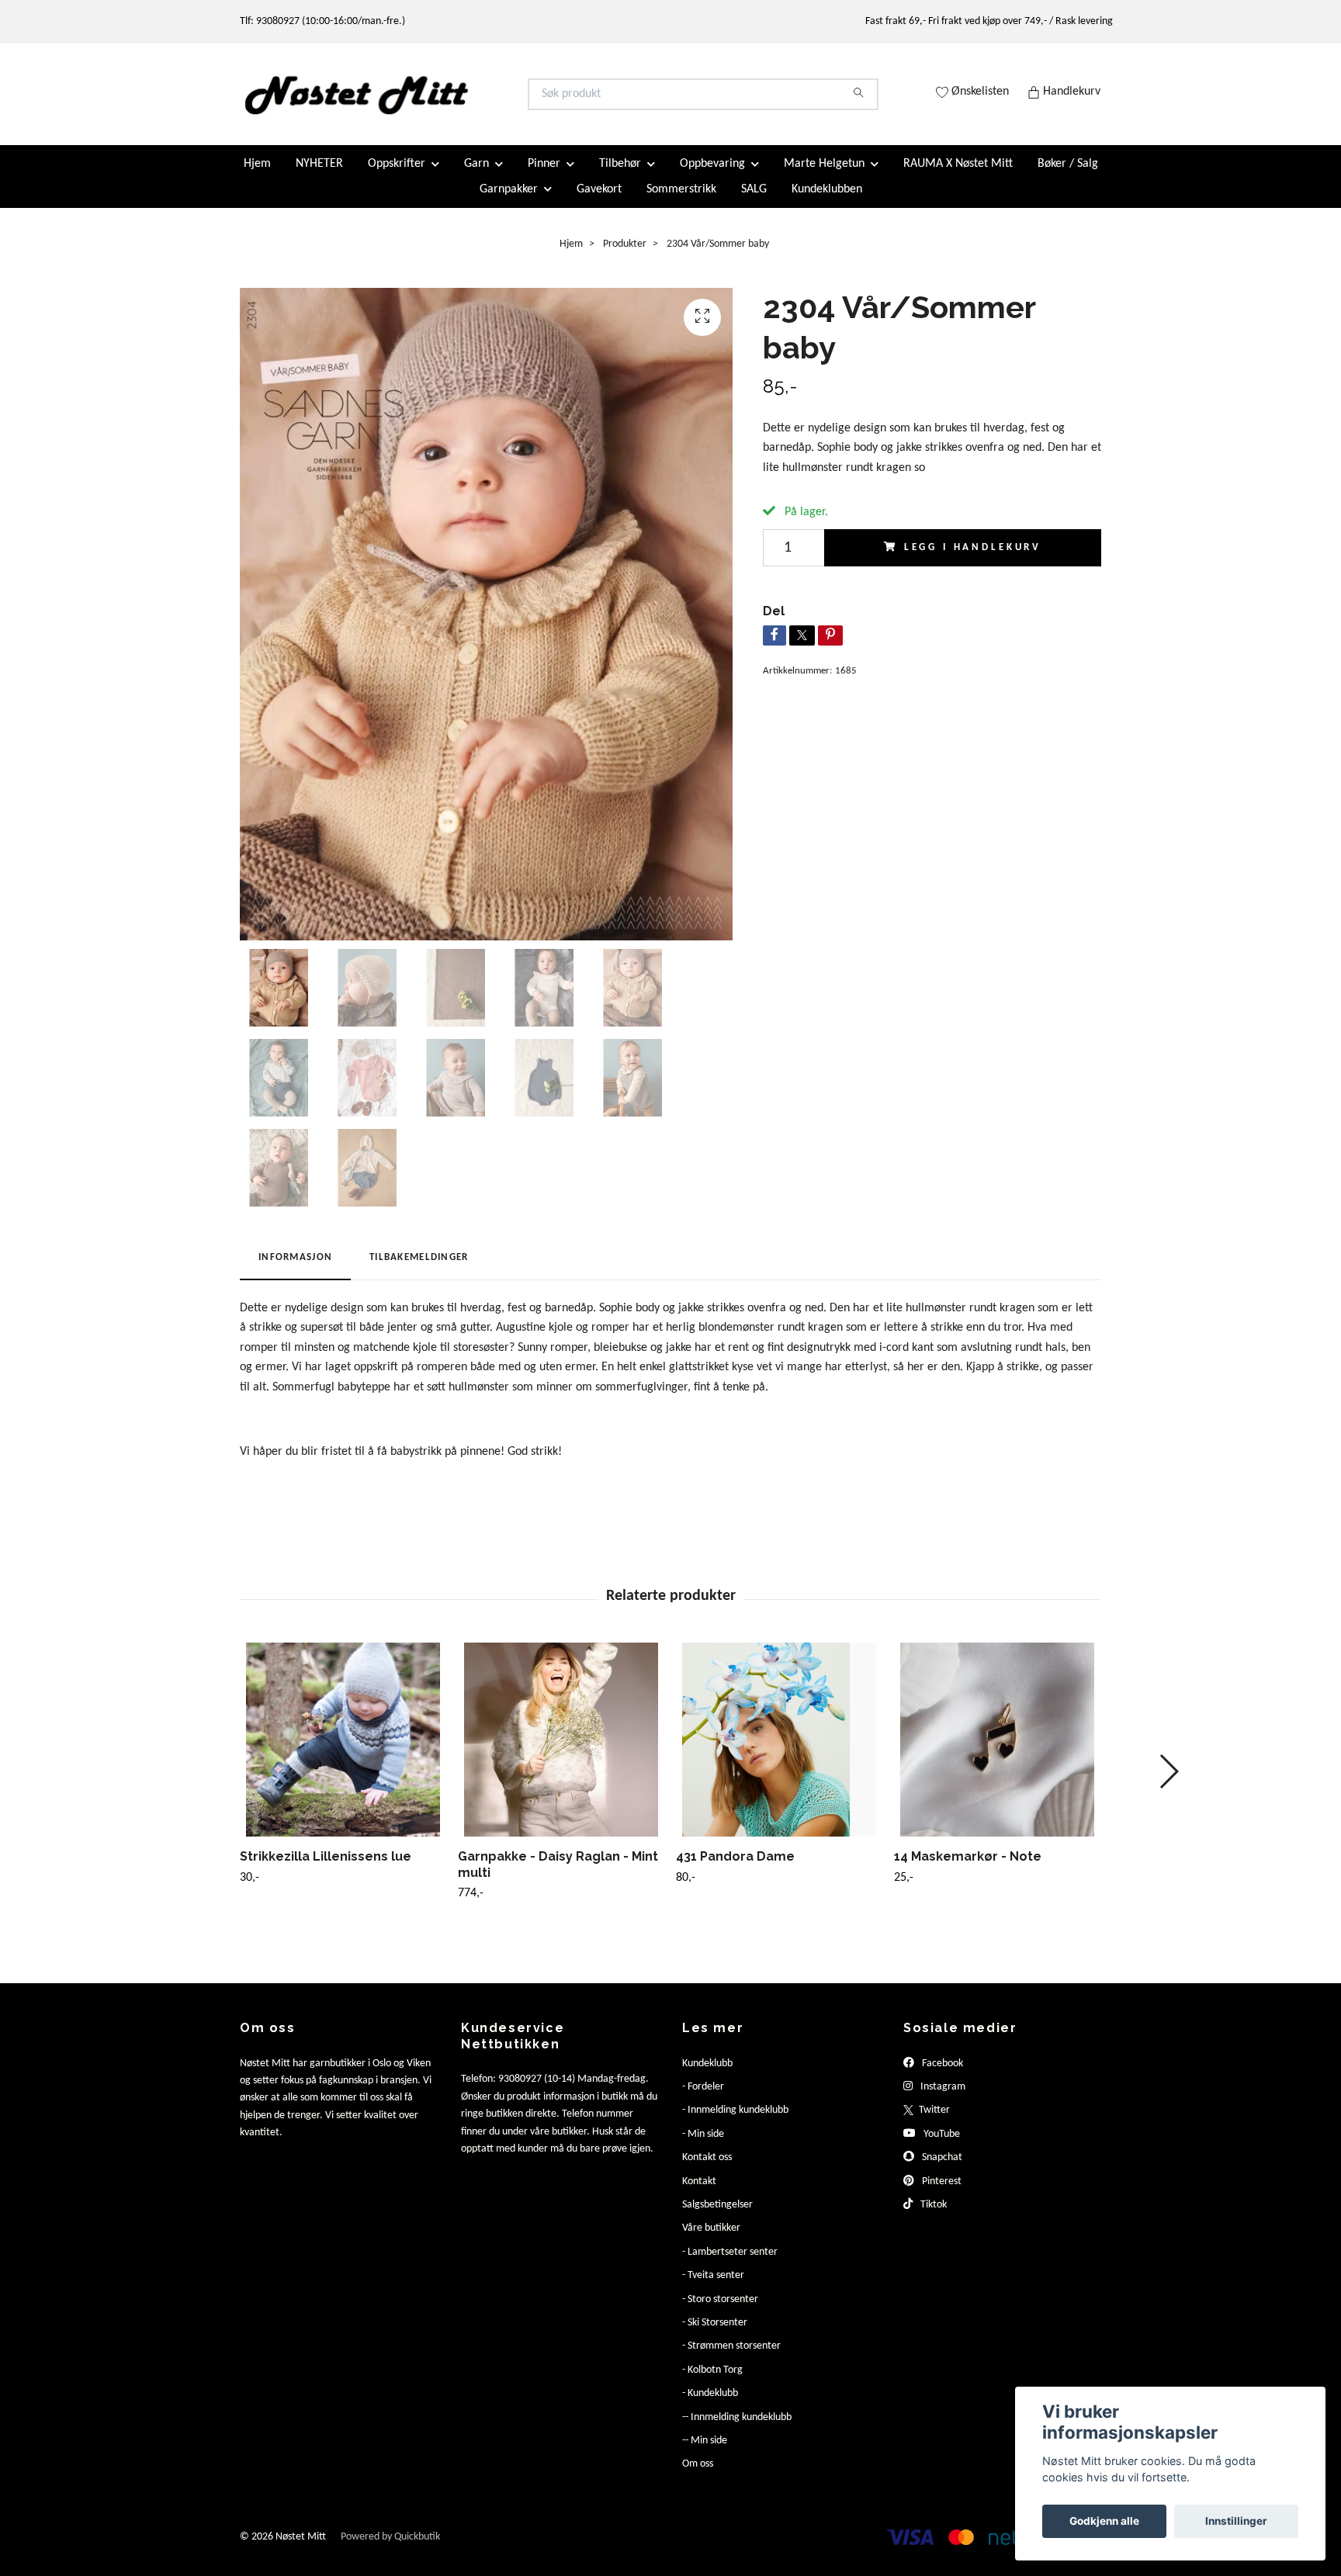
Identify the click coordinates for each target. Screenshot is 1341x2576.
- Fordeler (703, 2100)
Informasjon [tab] (295, 1271)
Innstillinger (1236, 2521)
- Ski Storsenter (715, 2336)
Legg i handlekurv (973, 560)
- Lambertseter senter (730, 2264)
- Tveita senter (713, 2289)
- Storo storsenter (720, 2312)
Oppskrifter (397, 177)
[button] (1168, 1784)
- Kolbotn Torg (712, 2382)
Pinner (544, 177)
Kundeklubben (827, 202)
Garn (476, 177)
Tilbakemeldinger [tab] (419, 1271)
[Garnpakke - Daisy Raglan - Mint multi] (561, 1752)
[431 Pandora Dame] (779, 1752)
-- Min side (705, 2454)
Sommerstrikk (681, 202)
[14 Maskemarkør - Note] (997, 1752)
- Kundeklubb (710, 2406)
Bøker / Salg (1068, 177)
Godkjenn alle (1104, 2521)
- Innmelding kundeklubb (735, 2123)
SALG (754, 202)
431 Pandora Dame (735, 1869)
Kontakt (699, 2194)
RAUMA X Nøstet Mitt (958, 177)
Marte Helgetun (824, 177)
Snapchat (941, 2171)
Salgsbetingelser (717, 2218)
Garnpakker (509, 202)
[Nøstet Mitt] (456, 101)
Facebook (941, 2076)
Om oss (698, 2477)
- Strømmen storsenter (731, 2359)
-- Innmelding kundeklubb (737, 2430)
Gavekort (599, 202)
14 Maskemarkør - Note (968, 1869)
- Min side (703, 2147)
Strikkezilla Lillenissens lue (326, 1869)
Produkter (625, 256)
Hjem (257, 177)
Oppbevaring (712, 177)
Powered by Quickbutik (390, 2549)
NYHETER (319, 177)
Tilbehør (620, 177)
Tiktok (932, 2218)
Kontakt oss (707, 2171)
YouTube (941, 2147)
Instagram (942, 2100)
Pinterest (941, 2194)
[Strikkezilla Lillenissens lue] (343, 1752)
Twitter (933, 2123)
